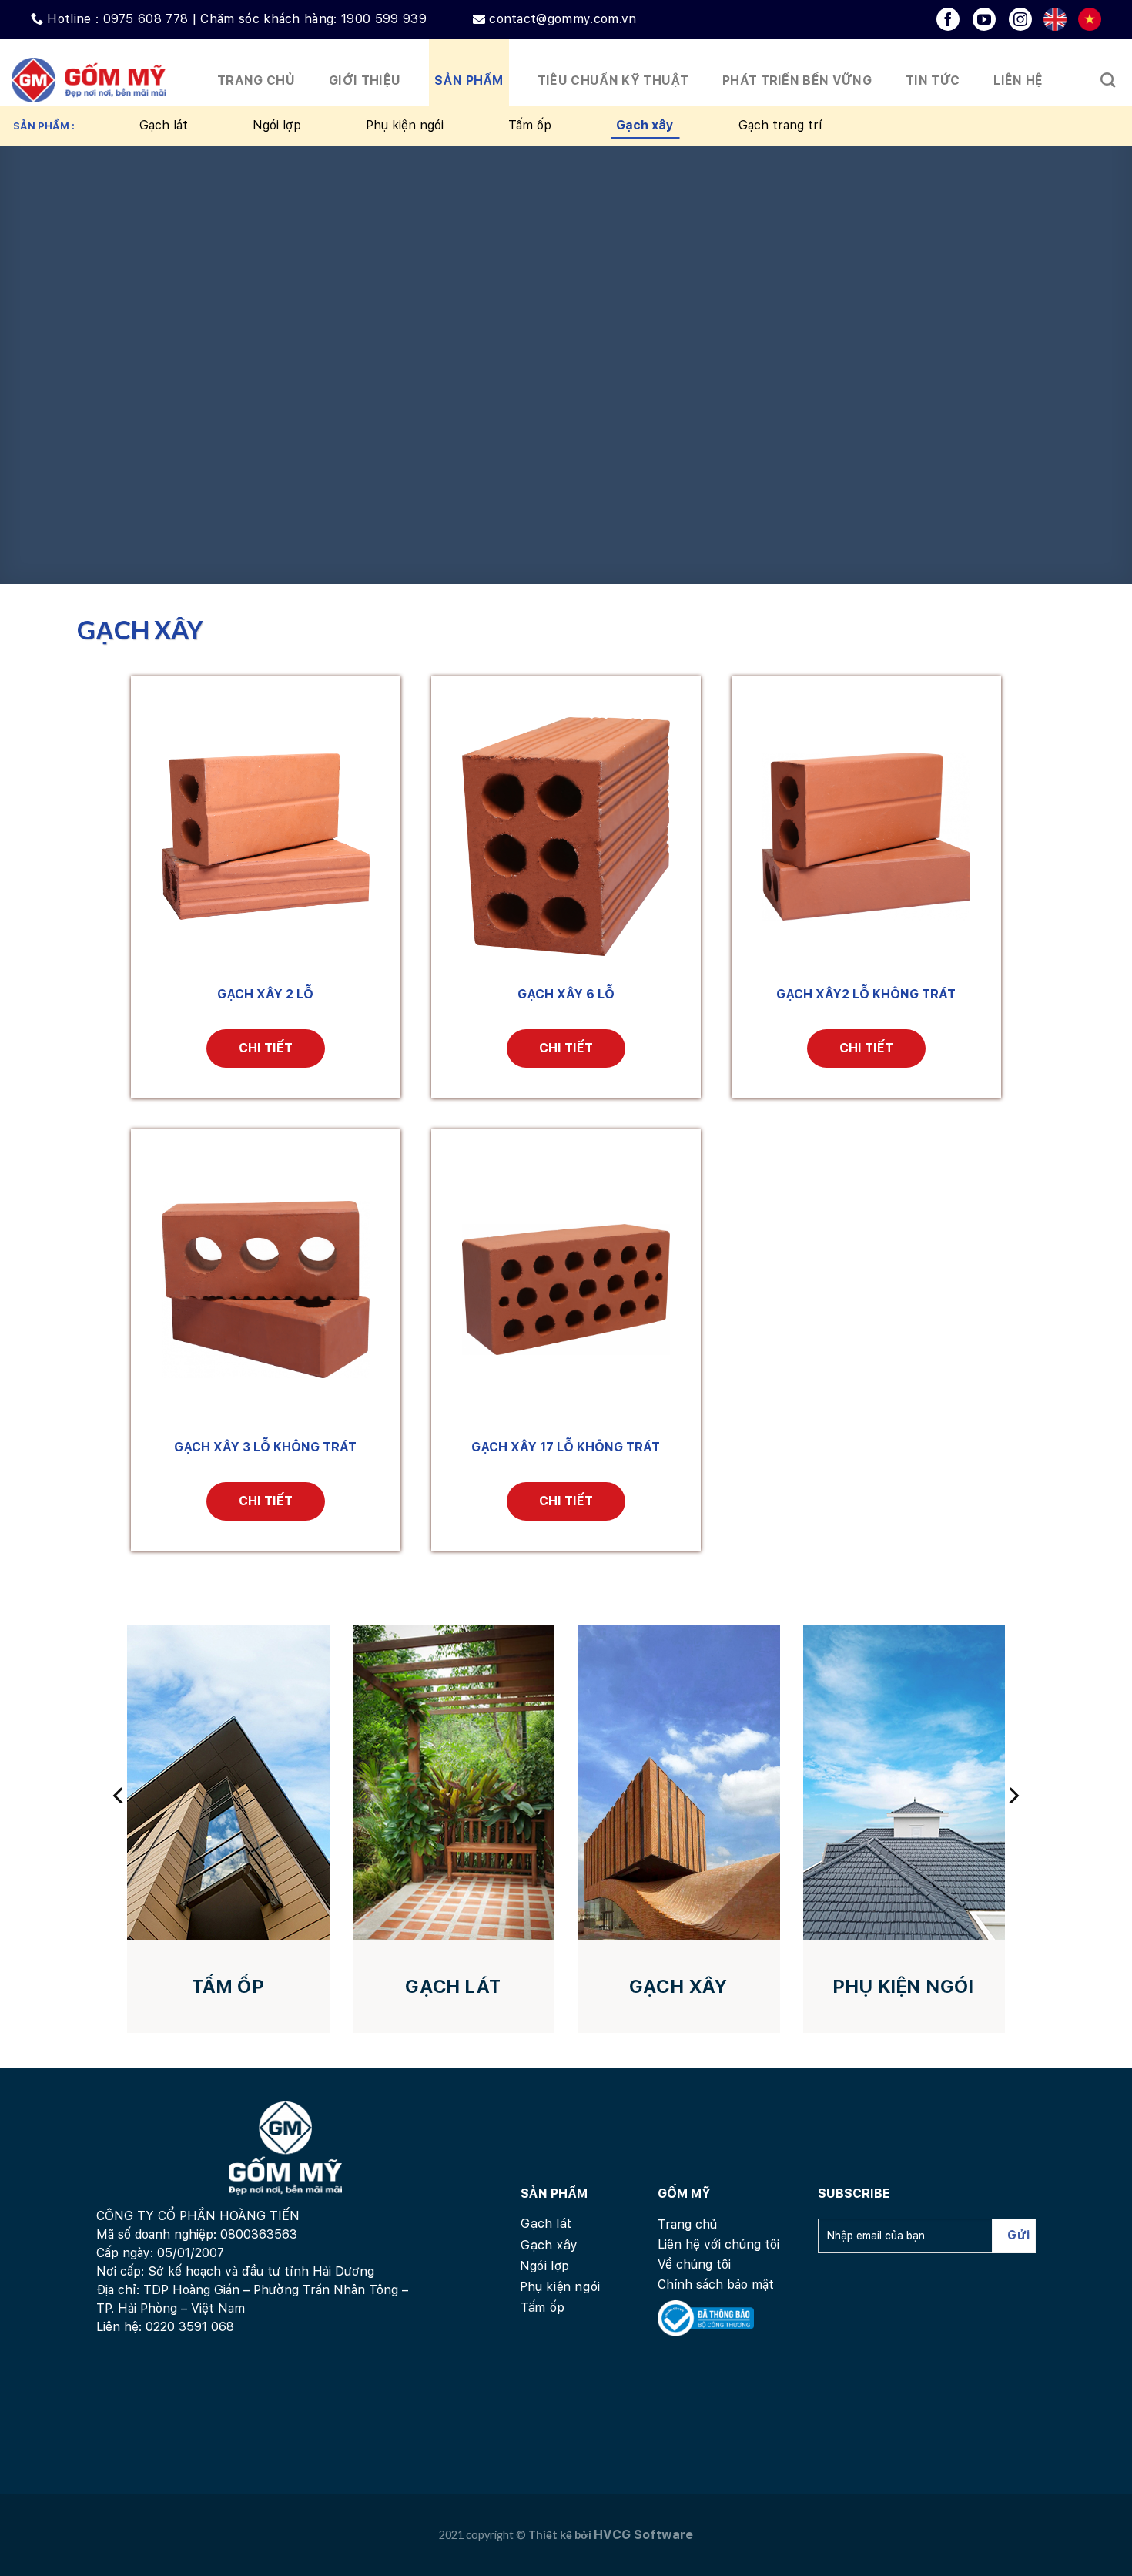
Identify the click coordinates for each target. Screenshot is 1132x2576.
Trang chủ (256, 80)
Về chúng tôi (694, 2264)
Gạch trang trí (780, 125)
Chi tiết (266, 1048)
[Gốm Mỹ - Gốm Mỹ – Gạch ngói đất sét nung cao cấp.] (89, 80)
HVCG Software (643, 2535)
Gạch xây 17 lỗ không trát (566, 1447)
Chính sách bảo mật (716, 2284)
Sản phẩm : (44, 126)
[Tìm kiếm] (1108, 80)
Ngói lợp (277, 125)
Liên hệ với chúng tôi (718, 2244)
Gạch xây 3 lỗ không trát (265, 1447)
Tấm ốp (530, 125)
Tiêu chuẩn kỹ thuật (613, 80)
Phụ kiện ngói (405, 125)
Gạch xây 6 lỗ (566, 994)
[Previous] (119, 1795)
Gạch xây (645, 125)
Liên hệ (1018, 80)
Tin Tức (933, 80)
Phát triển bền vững (797, 80)
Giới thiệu (365, 80)
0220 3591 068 (190, 2327)
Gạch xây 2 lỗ (265, 994)
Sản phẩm (469, 80)
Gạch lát (164, 125)
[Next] (1013, 1795)
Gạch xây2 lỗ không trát (866, 994)
